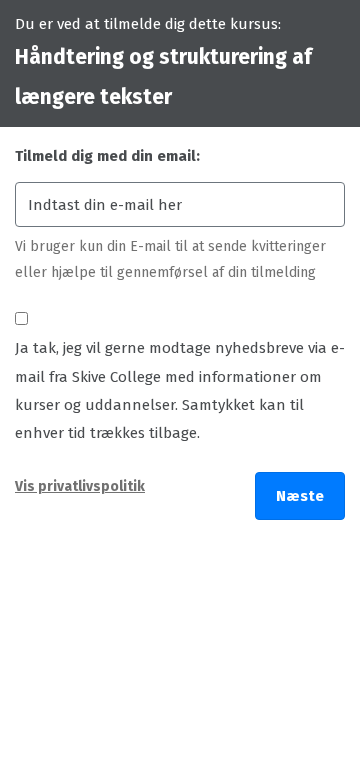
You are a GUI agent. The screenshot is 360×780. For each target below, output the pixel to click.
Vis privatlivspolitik (80, 486)
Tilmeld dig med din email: (107, 156)
